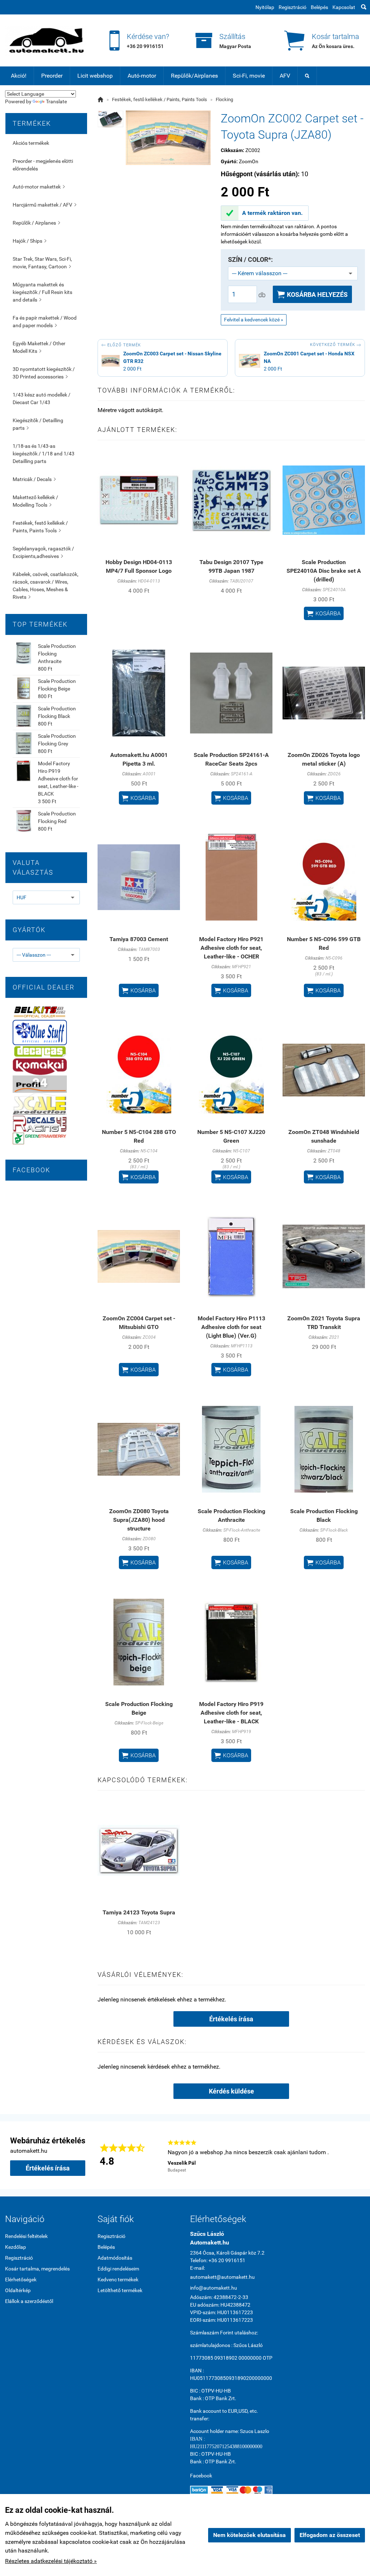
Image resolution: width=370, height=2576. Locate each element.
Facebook (201, 2476)
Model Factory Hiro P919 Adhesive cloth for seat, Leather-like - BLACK (58, 779)
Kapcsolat (344, 7)
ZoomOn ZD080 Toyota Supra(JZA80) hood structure (139, 1520)
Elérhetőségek (21, 2280)
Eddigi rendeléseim (118, 2269)
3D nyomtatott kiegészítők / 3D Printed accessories (44, 373)
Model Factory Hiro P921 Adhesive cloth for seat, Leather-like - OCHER (231, 948)
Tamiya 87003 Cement (139, 939)
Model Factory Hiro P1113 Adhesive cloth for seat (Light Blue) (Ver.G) (231, 1327)
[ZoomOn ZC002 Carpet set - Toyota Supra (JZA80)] (111, 119)
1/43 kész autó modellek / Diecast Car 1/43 (42, 399)
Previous (157, 2155)
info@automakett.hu (214, 2288)
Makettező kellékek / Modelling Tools (35, 501)
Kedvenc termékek (118, 2280)
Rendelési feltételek (26, 2236)
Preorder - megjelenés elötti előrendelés (43, 165)
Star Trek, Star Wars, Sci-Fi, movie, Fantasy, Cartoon (42, 263)
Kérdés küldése (231, 2091)
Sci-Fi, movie (249, 76)
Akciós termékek (31, 143)
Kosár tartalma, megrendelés (37, 2269)
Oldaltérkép (18, 2290)
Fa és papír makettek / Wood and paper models (45, 322)
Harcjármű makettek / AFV (44, 205)
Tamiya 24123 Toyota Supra (139, 1912)
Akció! (19, 76)
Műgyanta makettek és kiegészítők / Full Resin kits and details (42, 292)
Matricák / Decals (34, 479)
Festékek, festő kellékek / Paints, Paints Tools (40, 527)
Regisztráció (292, 7)
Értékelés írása (231, 2019)
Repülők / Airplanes (36, 223)
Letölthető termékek (120, 2290)
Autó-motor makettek (39, 187)
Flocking (224, 99)
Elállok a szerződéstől (29, 2301)
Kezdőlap (16, 2247)
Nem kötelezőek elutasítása (249, 2535)
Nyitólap (265, 7)
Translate (56, 101)
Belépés (319, 7)
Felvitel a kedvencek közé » (254, 320)
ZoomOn (249, 161)
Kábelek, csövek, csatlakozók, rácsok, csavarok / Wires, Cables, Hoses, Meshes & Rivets (46, 586)
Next (356, 2155)
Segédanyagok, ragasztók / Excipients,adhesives (43, 552)
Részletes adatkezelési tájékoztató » (51, 2561)
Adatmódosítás (115, 2258)
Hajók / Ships (29, 241)
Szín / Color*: (250, 260)
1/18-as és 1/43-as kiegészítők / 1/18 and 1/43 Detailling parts (44, 454)
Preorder (52, 76)
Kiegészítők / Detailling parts (38, 424)
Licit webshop (95, 76)
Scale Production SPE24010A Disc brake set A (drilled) (324, 571)
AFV (285, 76)
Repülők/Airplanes (194, 76)
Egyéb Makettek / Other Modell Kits (39, 347)
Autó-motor (142, 76)
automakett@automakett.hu (222, 2277)
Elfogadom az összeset (330, 2535)
